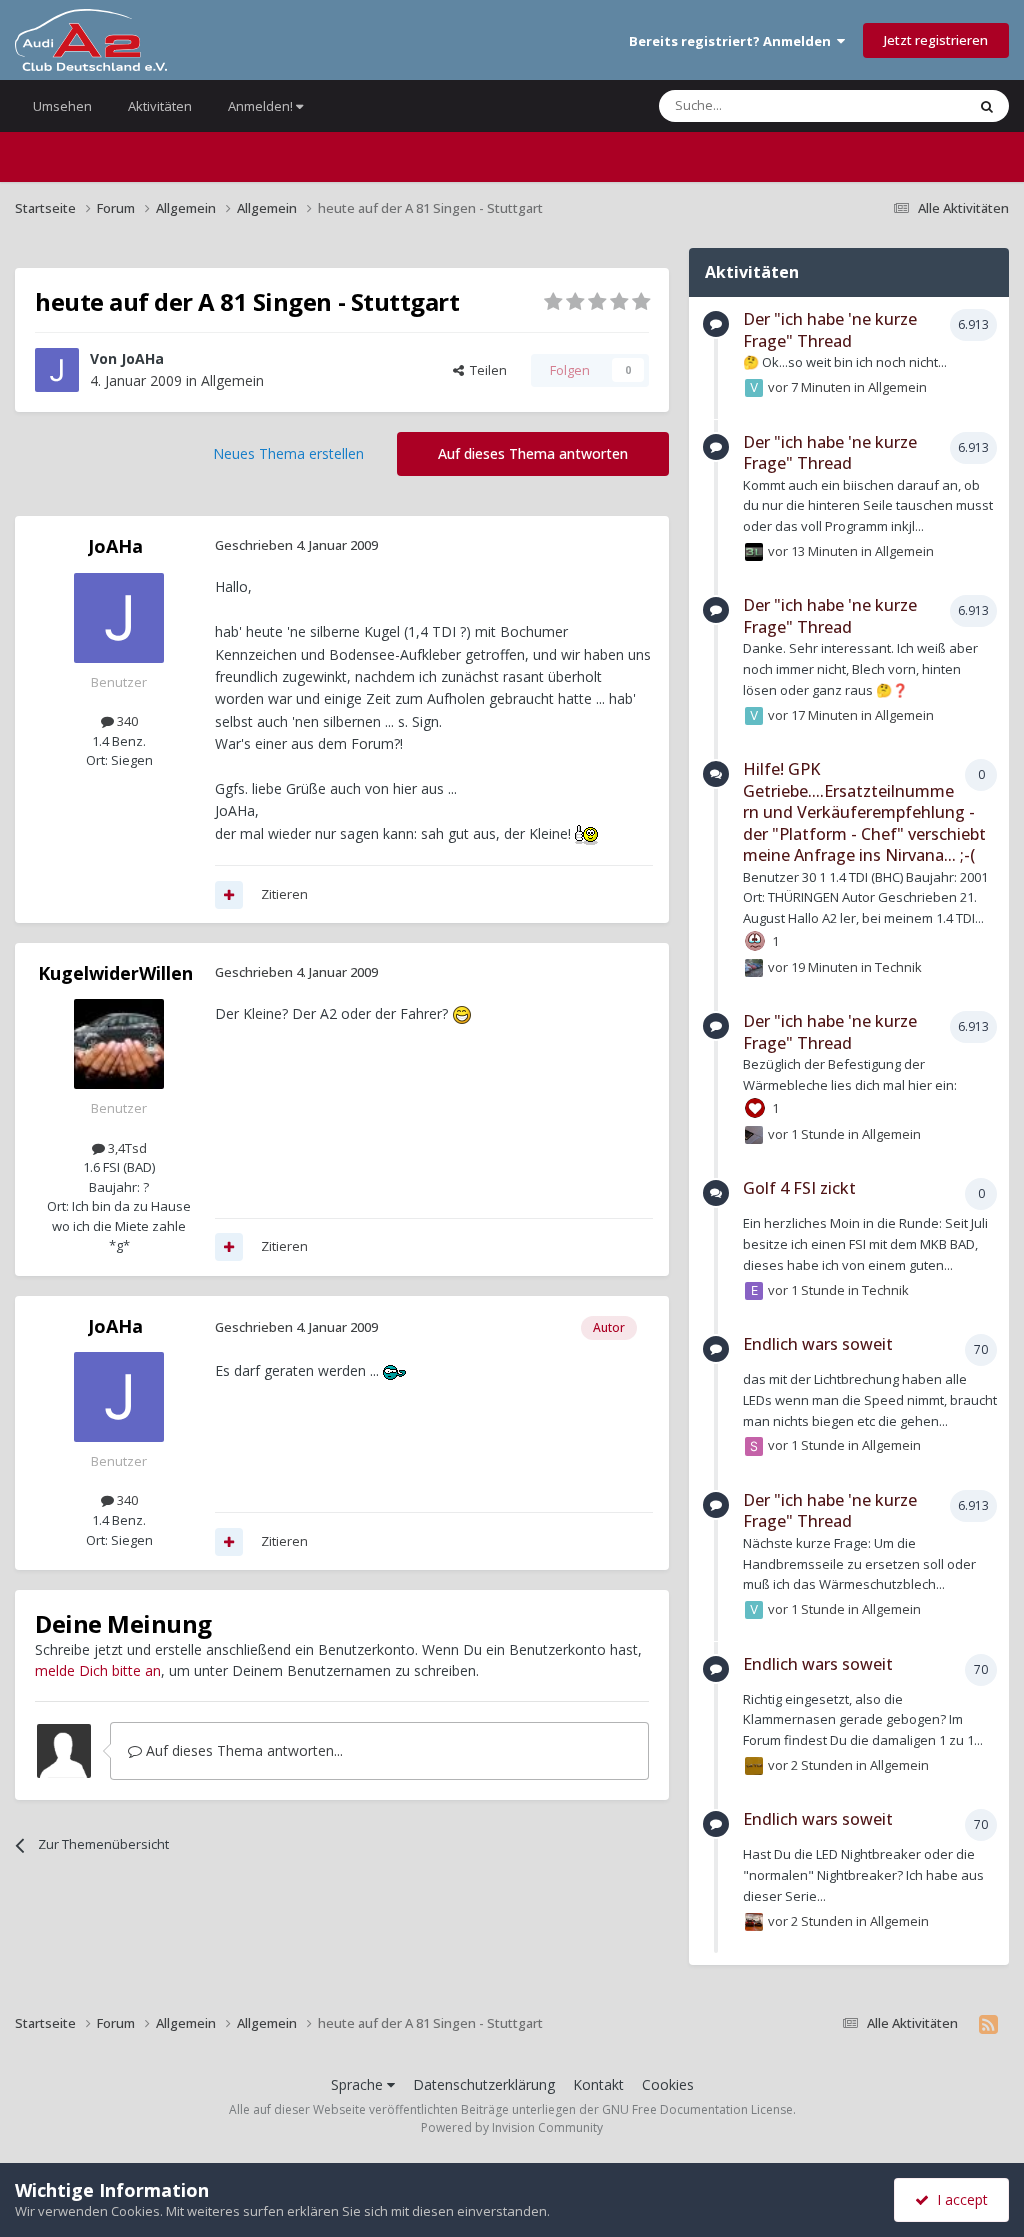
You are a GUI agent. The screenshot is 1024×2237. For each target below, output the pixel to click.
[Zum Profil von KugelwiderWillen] (119, 1044)
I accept (958, 2199)
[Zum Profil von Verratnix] (754, 388)
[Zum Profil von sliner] (754, 1446)
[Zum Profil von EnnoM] (754, 1291)
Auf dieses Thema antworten (533, 453)
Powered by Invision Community (512, 2127)
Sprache (359, 2084)
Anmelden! (262, 106)
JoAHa (142, 358)
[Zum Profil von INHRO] (754, 1922)
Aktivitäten (160, 106)
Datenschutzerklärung (484, 2084)
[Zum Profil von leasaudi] (754, 968)
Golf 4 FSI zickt (799, 1188)
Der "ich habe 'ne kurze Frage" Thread (830, 330)
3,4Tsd (126, 1148)
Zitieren (284, 894)
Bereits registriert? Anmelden (733, 41)
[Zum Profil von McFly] (754, 1766)
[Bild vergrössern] (586, 833)
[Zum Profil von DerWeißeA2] (754, 1135)
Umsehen (62, 106)
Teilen (485, 370)
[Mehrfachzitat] (229, 895)
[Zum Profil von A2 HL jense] (754, 552)
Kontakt (598, 2084)
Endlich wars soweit (818, 1344)
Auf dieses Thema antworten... (242, 1750)
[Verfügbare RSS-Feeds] (988, 2024)
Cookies (668, 2084)
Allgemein (232, 380)
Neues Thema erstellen (288, 453)
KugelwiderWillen (115, 973)
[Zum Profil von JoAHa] (57, 370)
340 (126, 721)
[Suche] (987, 106)
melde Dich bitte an (98, 1670)
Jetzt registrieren (936, 40)
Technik (898, 967)
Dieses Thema (898, 105)
